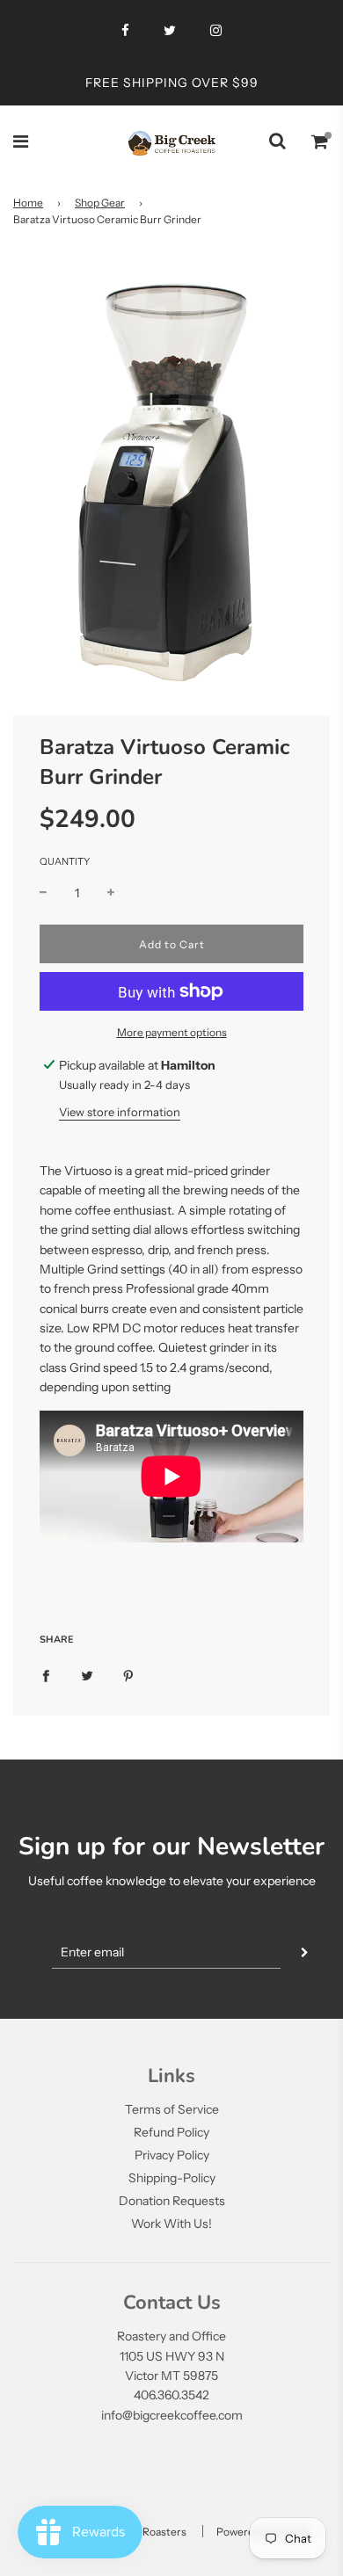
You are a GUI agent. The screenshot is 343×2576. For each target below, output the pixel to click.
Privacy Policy (172, 2155)
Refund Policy (171, 2132)
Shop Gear (100, 203)
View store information (120, 1112)
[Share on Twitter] (87, 1674)
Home (28, 203)
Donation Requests (172, 2201)
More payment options (172, 1032)
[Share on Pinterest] (128, 1674)
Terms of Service (172, 2109)
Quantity (65, 861)
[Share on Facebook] (46, 1674)
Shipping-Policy (172, 2178)
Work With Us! (171, 2224)
